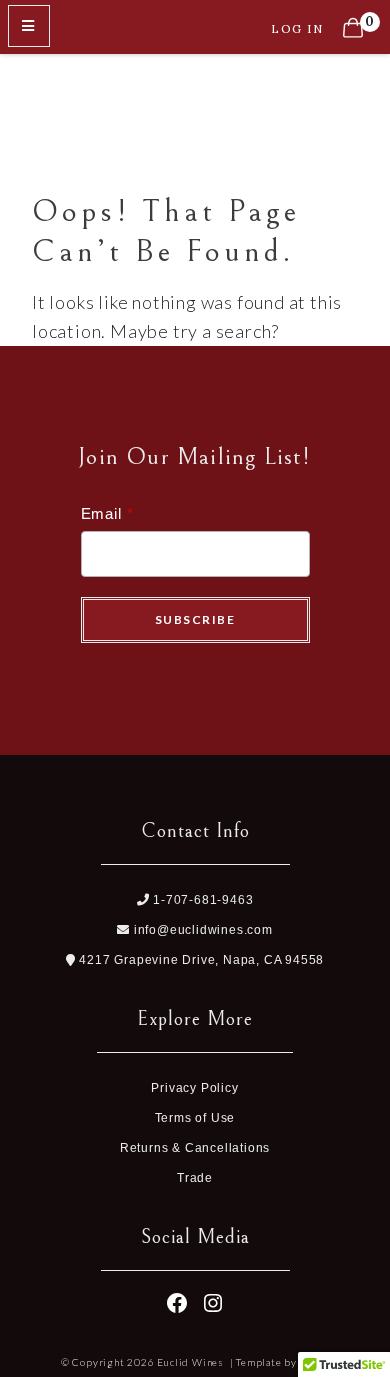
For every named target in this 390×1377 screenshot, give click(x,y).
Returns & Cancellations (195, 1148)
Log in (297, 28)
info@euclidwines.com (201, 930)
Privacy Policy (194, 1088)
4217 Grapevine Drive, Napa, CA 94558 (200, 960)
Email (101, 513)
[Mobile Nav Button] (29, 26)
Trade (195, 1178)
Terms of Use (195, 1118)
